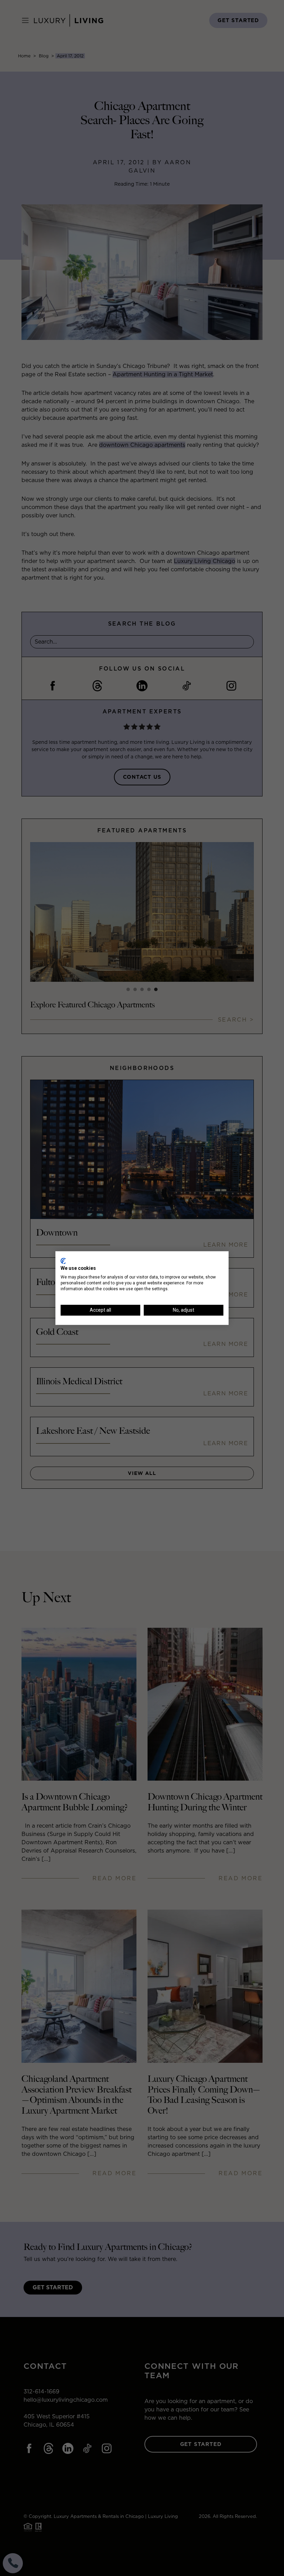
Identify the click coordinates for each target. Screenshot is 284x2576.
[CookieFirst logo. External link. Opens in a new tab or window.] (63, 1261)
